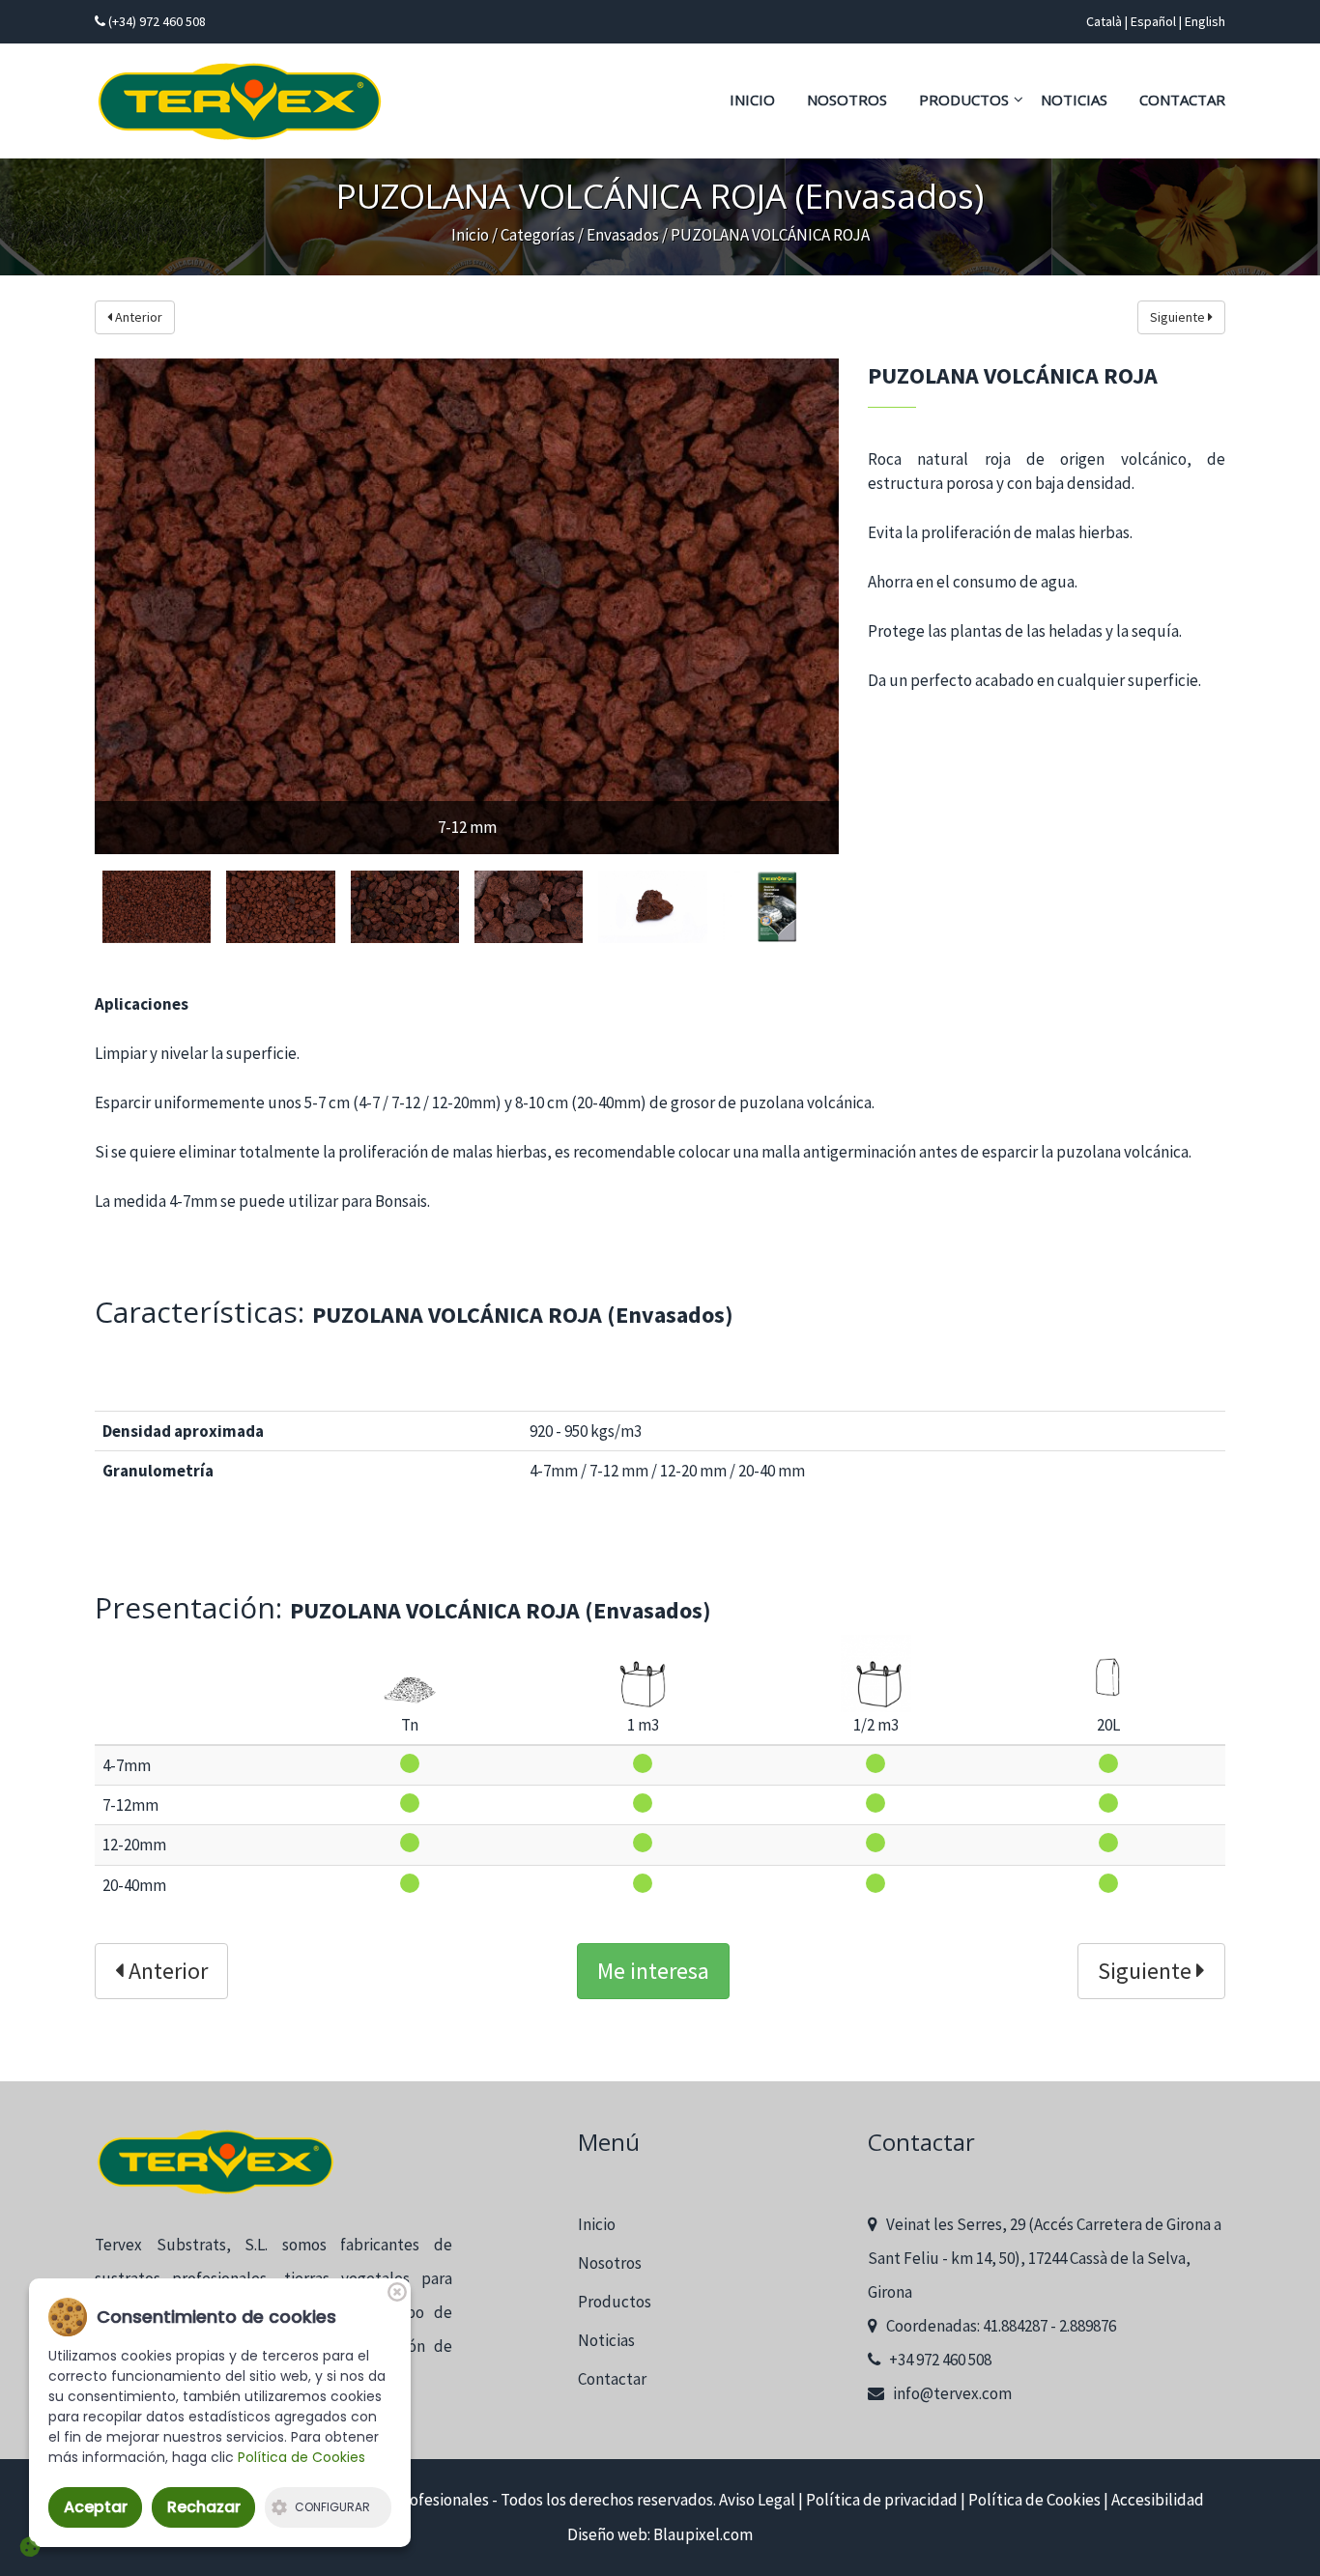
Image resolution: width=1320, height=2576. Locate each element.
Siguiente (1179, 317)
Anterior (137, 317)
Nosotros (847, 100)
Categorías (538, 235)
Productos (964, 100)
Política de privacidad (882, 2500)
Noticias (1074, 100)
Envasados (623, 235)
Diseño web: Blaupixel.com (660, 2534)
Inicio (752, 100)
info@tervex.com (948, 2393)
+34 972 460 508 (936, 2360)
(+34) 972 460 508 (156, 21)
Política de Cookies (1034, 2500)
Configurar (332, 2507)
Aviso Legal (757, 2500)
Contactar (1182, 100)
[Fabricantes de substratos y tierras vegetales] (240, 101)
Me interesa (653, 1971)
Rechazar (204, 2507)
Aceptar (96, 2507)
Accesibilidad (1158, 2500)
